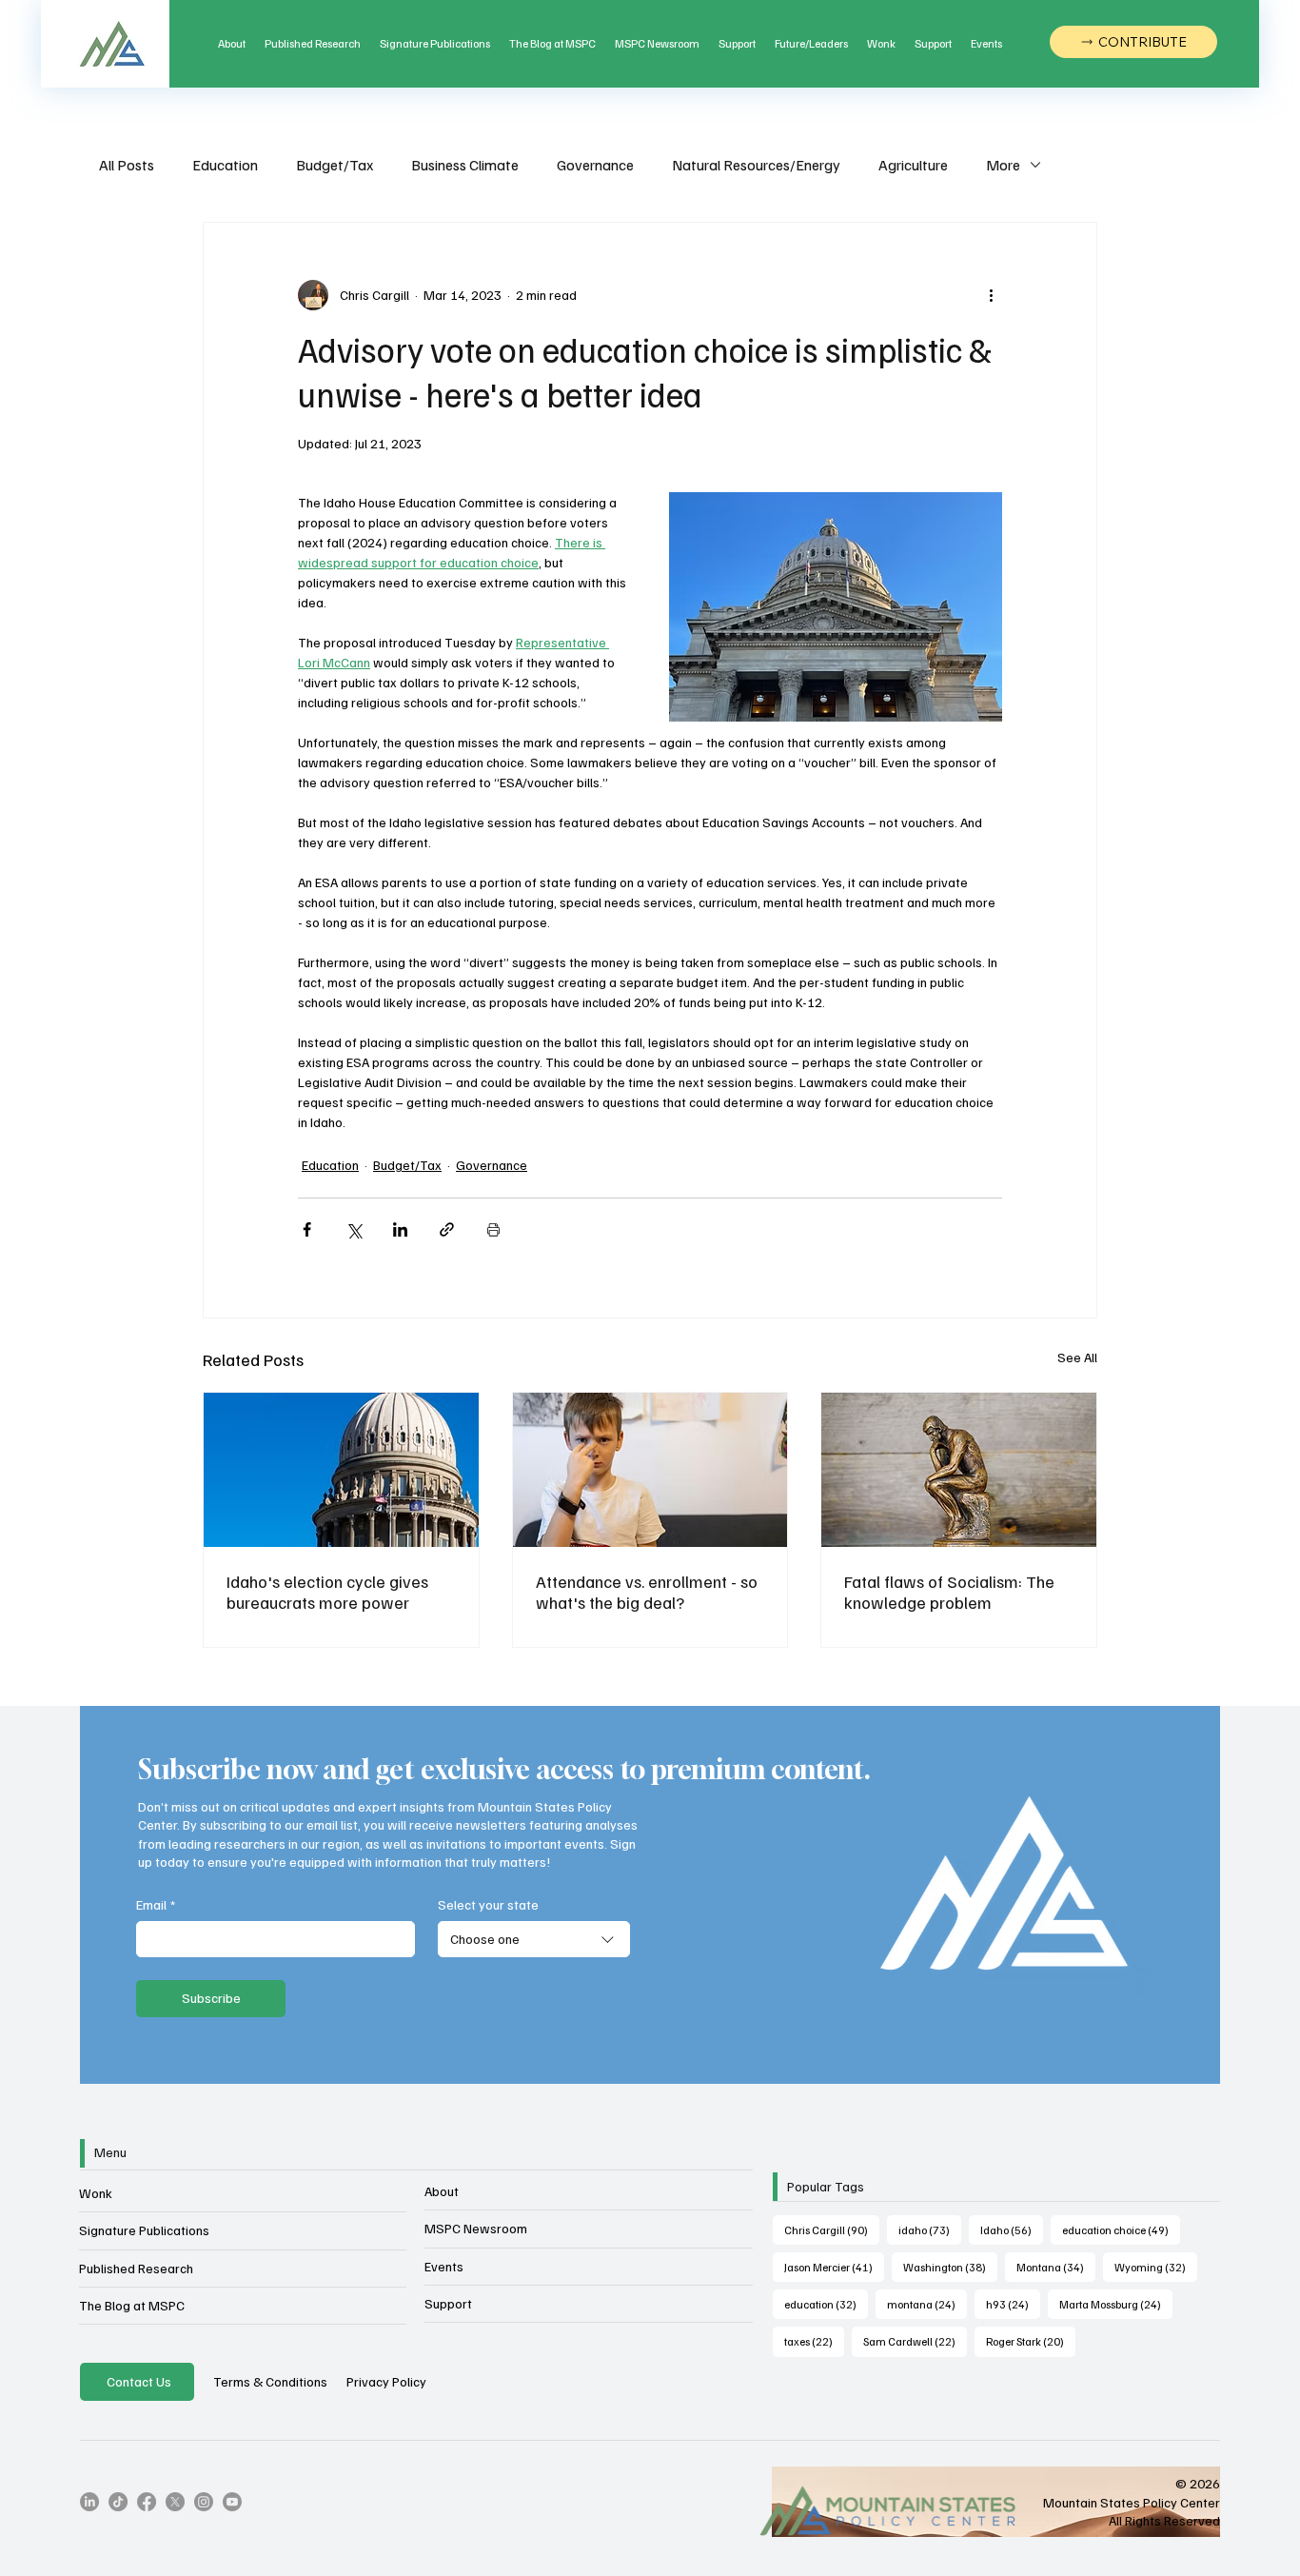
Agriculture (913, 165)
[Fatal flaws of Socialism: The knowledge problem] (959, 1470)
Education (225, 165)
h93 (1013, 2304)
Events (444, 2266)
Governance (595, 165)
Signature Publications (144, 2230)
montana (927, 2304)
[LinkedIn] (89, 2502)
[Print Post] (493, 1229)
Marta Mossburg (1116, 2304)
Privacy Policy (386, 2381)
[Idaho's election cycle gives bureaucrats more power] (341, 1470)
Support (448, 2303)
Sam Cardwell (915, 2341)
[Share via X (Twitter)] (354, 1229)
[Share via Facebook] (307, 1229)
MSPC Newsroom (476, 2228)
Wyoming (1156, 2267)
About (442, 2191)
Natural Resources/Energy (756, 165)
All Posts (127, 165)
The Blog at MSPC (132, 2305)
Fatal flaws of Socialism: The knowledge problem (949, 1592)
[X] (175, 2502)
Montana (1056, 2267)
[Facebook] (147, 2502)
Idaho (1012, 2229)
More (1003, 165)
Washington (950, 2267)
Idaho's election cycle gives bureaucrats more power (327, 1592)
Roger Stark (1031, 2341)
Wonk (96, 2193)
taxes (814, 2341)
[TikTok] (118, 2502)
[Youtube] (232, 2502)
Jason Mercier (834, 2267)
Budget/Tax (335, 165)
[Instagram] (204, 2502)
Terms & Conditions (270, 2381)
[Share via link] (447, 1229)
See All (1077, 1357)
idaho (930, 2229)
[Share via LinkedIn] (400, 1229)
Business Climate (465, 165)
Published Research (136, 2268)
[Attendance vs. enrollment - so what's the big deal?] (650, 1470)
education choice (1121, 2229)
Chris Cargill (832, 2229)
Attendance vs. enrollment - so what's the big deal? (647, 1592)
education (826, 2304)
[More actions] (991, 295)
